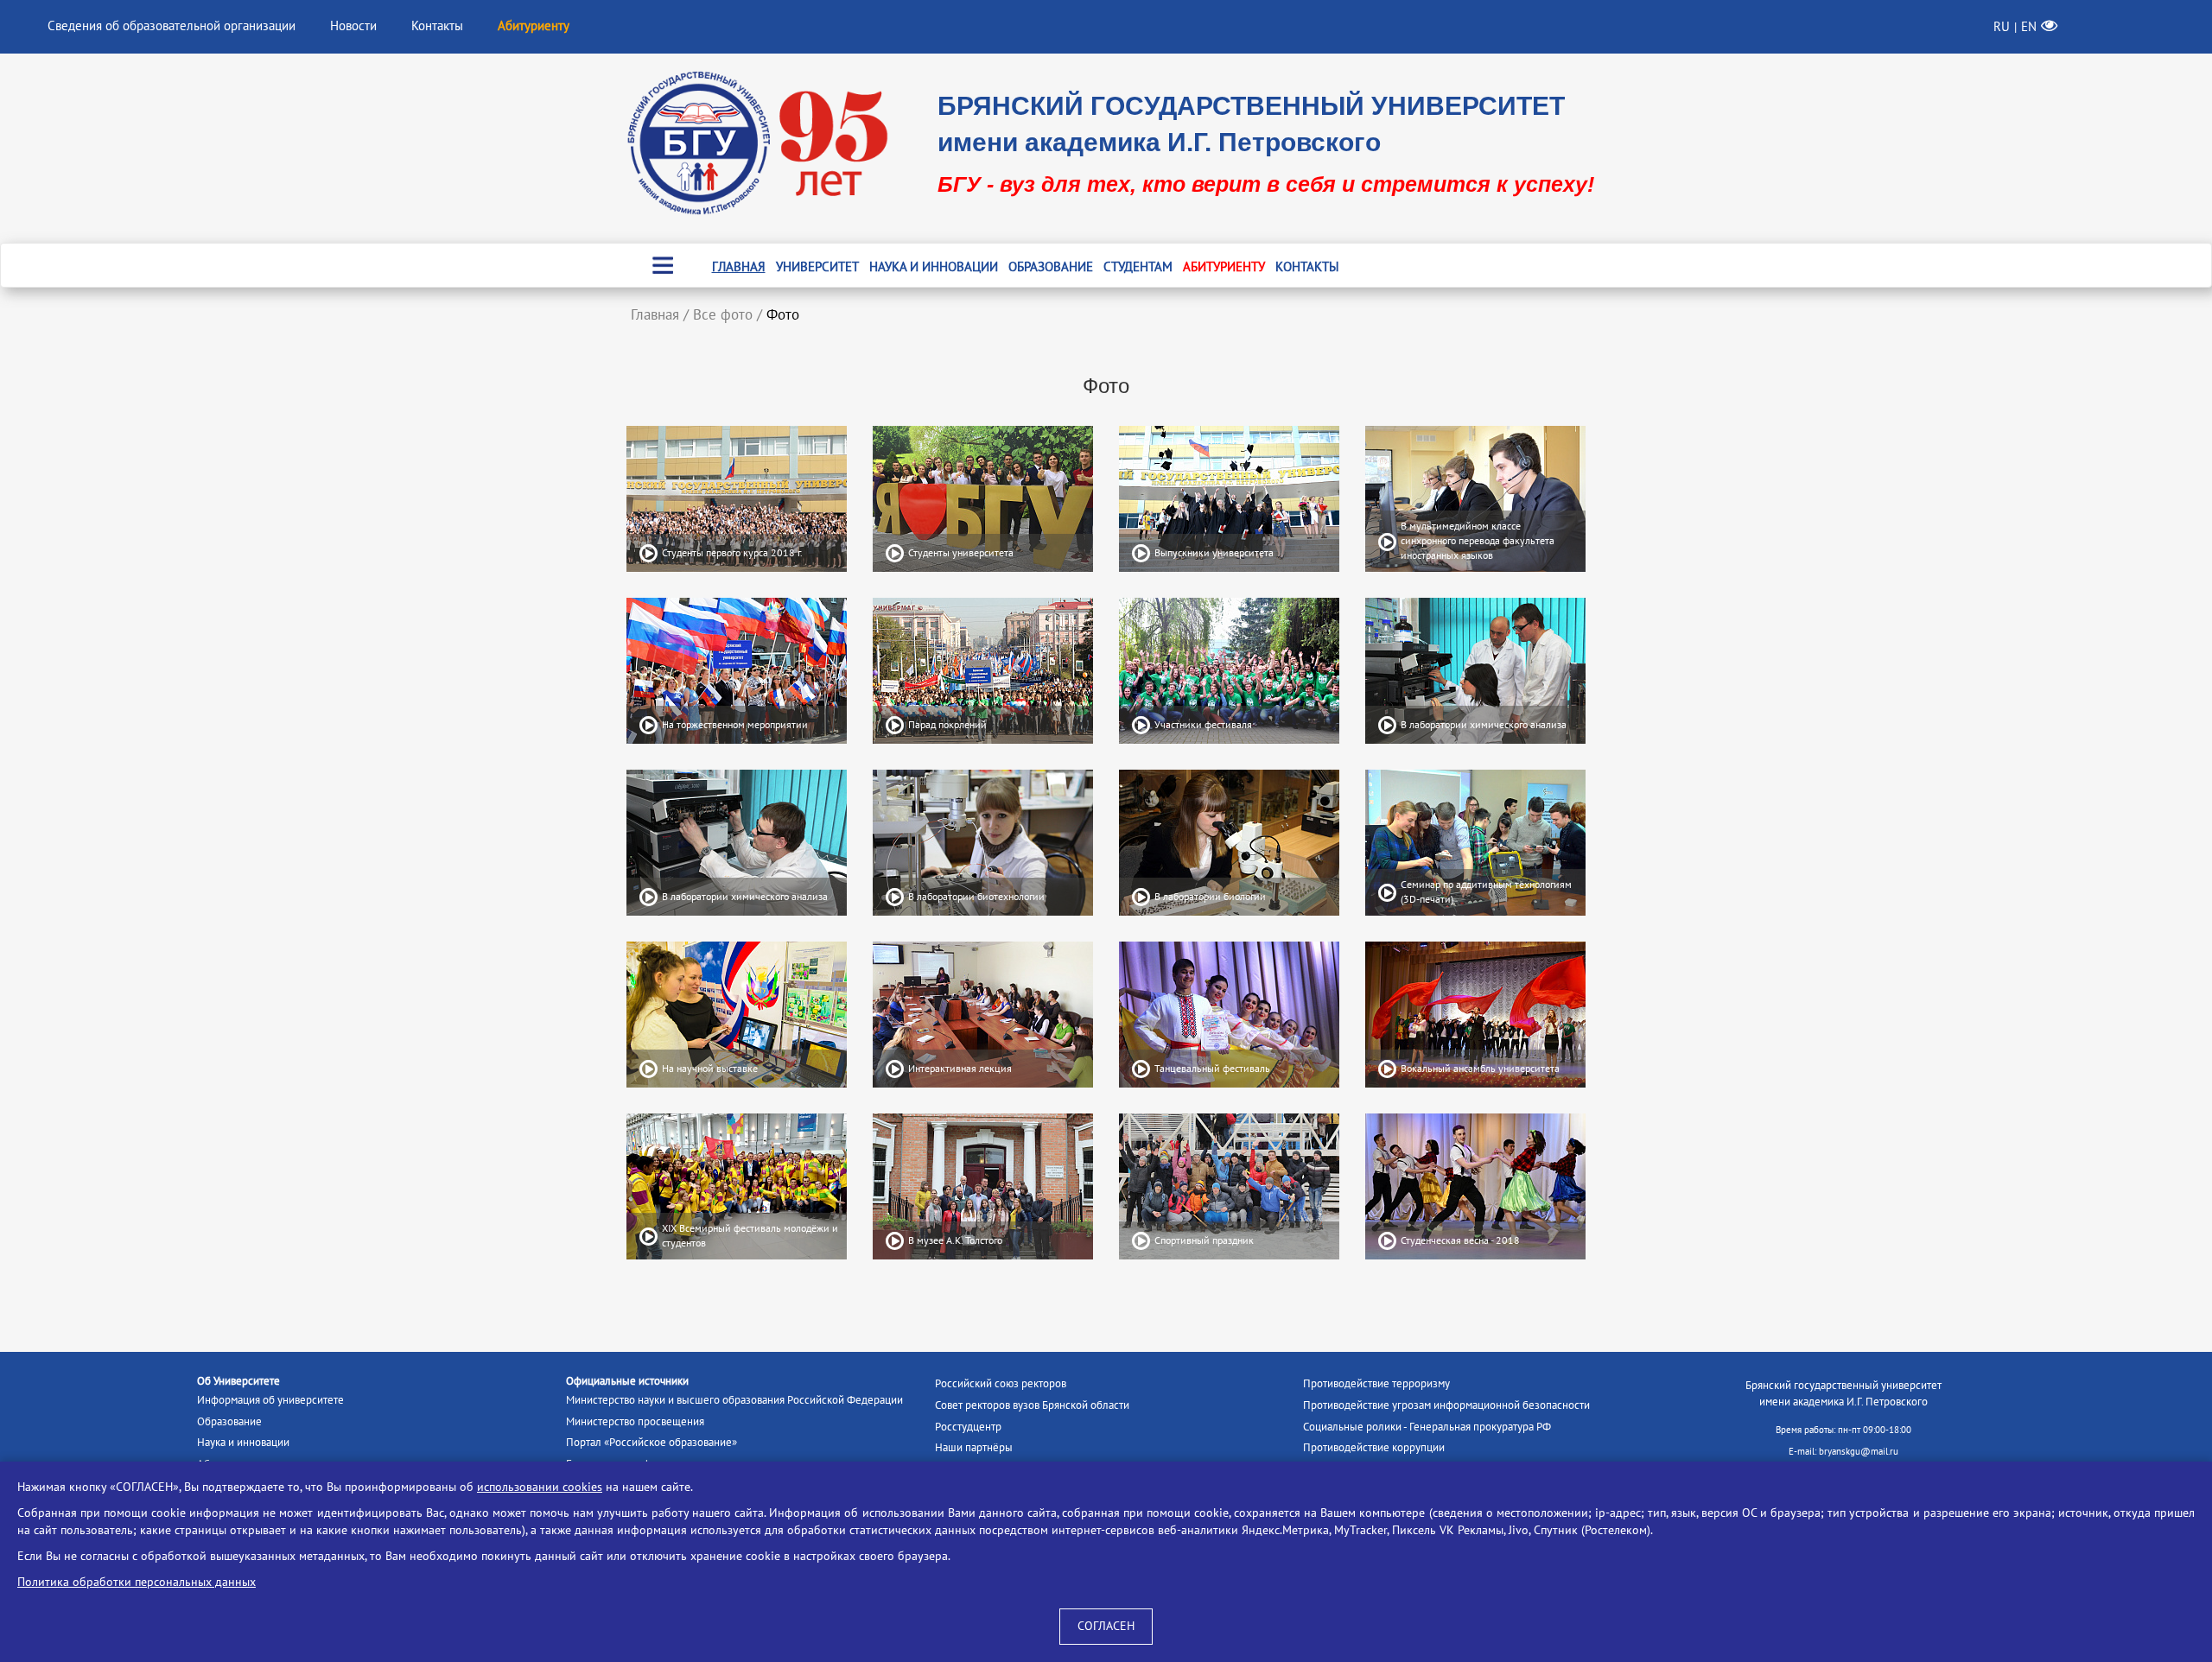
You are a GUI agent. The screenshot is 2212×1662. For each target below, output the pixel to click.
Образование (1051, 267)
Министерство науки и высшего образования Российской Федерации (734, 1400)
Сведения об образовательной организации (172, 26)
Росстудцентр (968, 1427)
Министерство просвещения (635, 1422)
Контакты (437, 26)
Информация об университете (270, 1400)
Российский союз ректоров (1001, 1384)
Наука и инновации (934, 267)
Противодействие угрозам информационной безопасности (1446, 1405)
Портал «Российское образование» (652, 1443)
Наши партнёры (974, 1448)
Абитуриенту (1224, 267)
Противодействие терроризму (1376, 1384)
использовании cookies (540, 1487)
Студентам (1138, 267)
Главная (739, 267)
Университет (817, 267)
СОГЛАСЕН (1106, 1626)
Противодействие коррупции (1374, 1448)
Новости (353, 26)
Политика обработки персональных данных (137, 1582)
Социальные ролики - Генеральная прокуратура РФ (1427, 1427)
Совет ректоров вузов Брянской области (1032, 1405)
